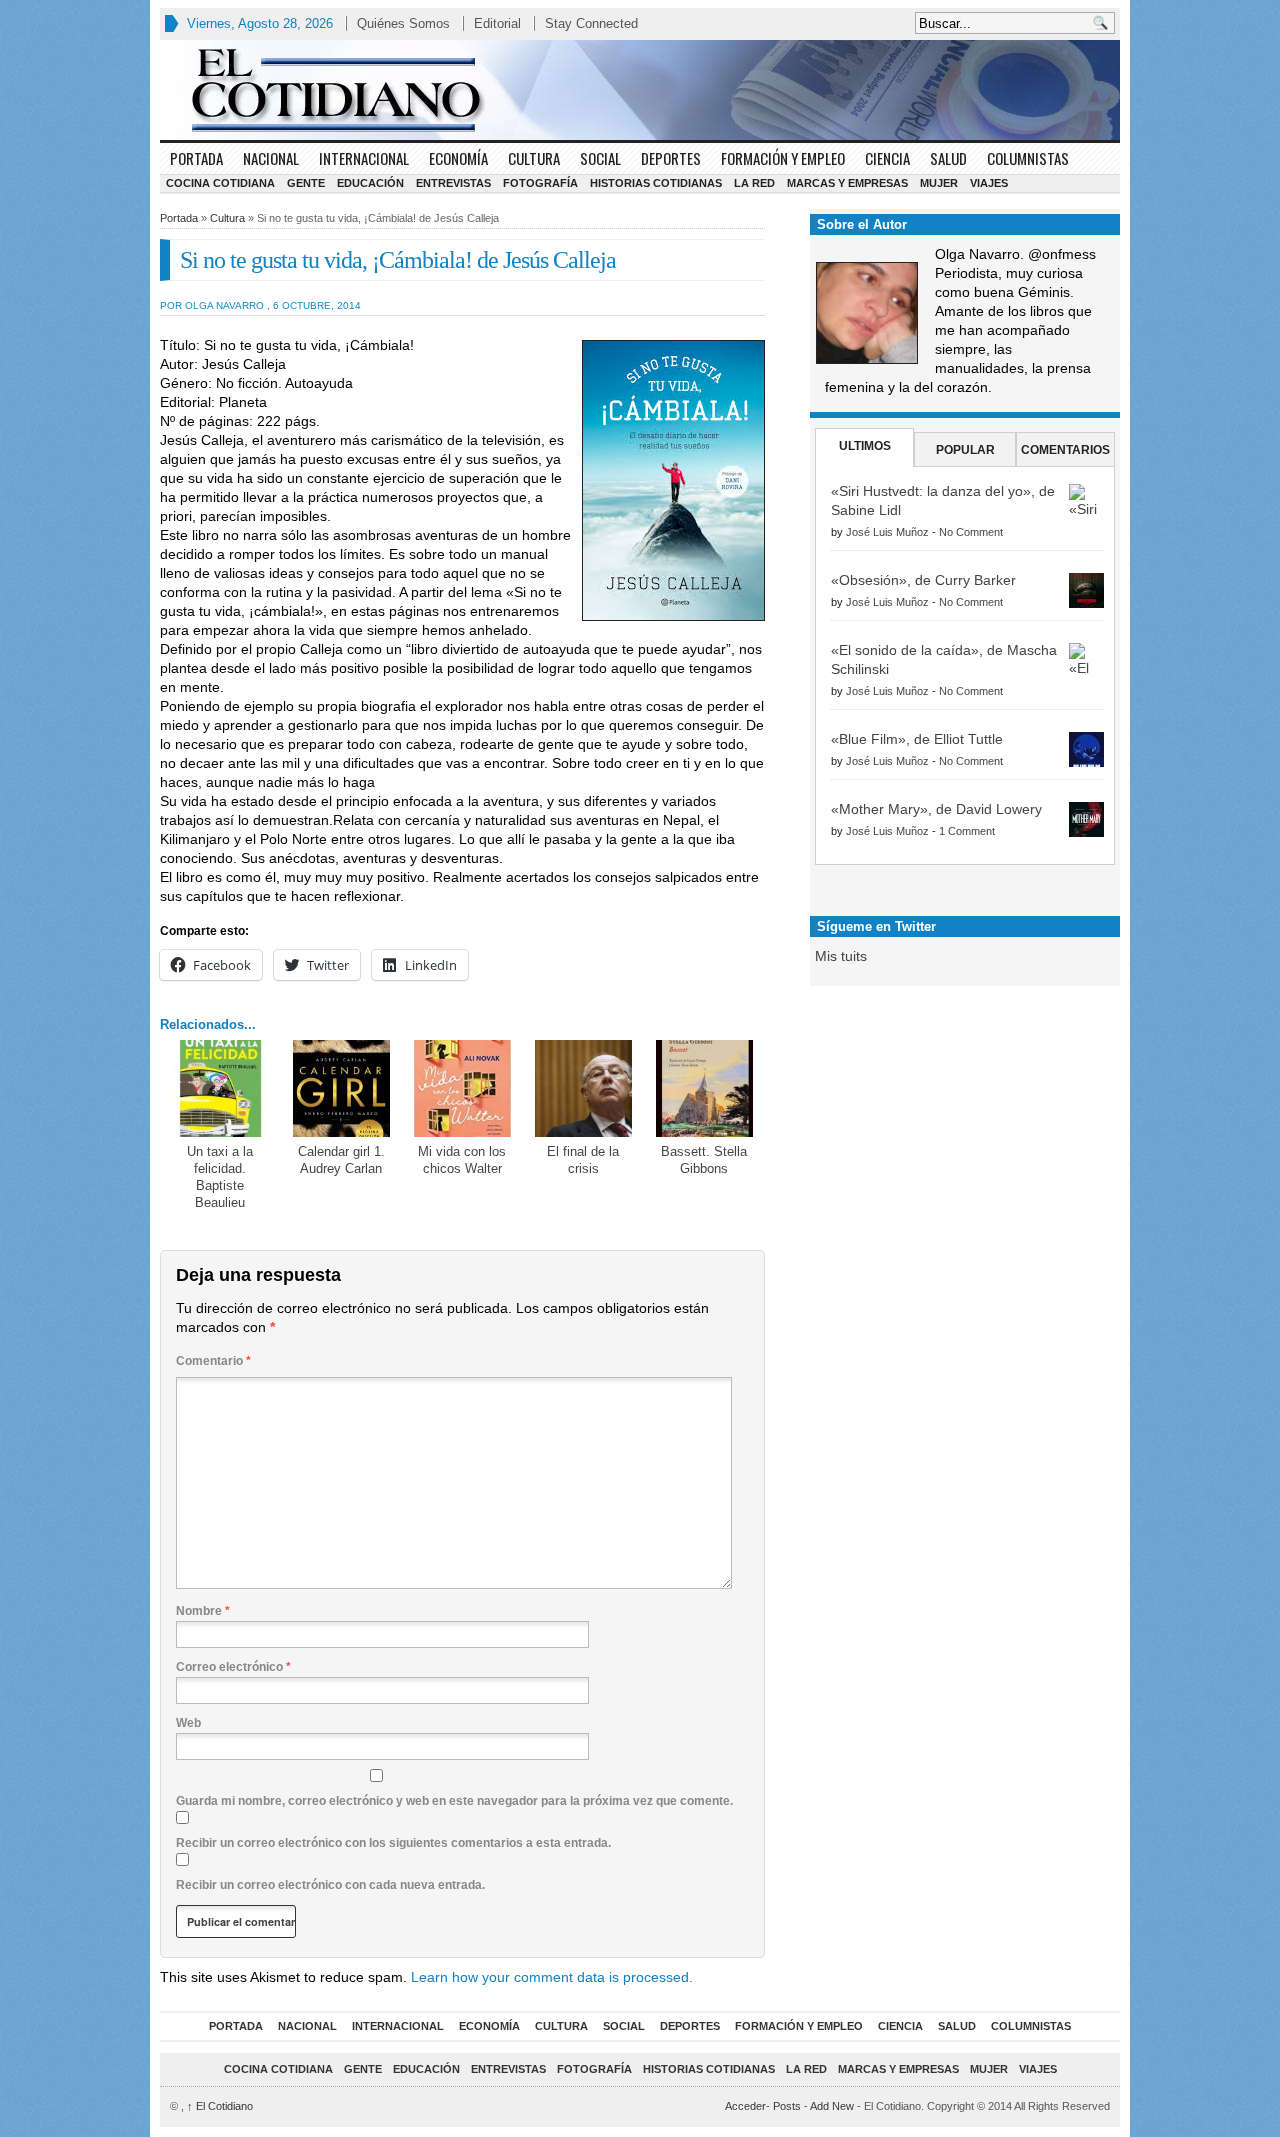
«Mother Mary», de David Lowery (936, 809)
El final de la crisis (583, 1160)
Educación (370, 183)
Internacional (364, 158)
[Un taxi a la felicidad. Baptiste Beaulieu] (220, 1088)
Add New (832, 2106)
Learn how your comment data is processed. (552, 1977)
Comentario (213, 1361)
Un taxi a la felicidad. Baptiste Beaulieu (220, 1177)
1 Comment (967, 831)
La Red (754, 183)
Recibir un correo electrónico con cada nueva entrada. (330, 1885)
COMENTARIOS (1065, 450)
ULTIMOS (865, 446)
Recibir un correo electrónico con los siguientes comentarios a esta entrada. (393, 1843)
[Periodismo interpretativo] (640, 90)
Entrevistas (453, 183)
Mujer (939, 183)
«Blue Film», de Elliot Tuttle (917, 739)
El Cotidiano (220, 2106)
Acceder (745, 2106)
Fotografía (540, 183)
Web (188, 1723)
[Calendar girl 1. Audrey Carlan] (341, 1088)
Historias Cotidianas (656, 183)
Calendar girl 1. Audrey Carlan (341, 1160)
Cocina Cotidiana (220, 183)
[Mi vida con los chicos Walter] (462, 1088)
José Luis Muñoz (887, 532)
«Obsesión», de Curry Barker (923, 580)
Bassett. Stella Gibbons (704, 1160)
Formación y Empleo (783, 158)
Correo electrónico (233, 1667)
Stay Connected (591, 23)
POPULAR (965, 450)
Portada (196, 158)
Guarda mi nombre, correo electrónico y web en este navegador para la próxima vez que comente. (454, 1801)
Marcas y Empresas (847, 183)
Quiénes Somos (403, 23)
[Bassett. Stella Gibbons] (704, 1088)
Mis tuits (841, 956)
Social (600, 158)
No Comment (971, 532)
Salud (948, 158)
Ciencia (887, 158)
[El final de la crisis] (583, 1088)
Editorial (497, 23)
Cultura (534, 158)
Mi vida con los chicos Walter (462, 1160)
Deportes (671, 158)
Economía (458, 158)
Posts (787, 2106)
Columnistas (1028, 158)
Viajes (989, 183)
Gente (306, 183)
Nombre (203, 1611)
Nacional (271, 158)
